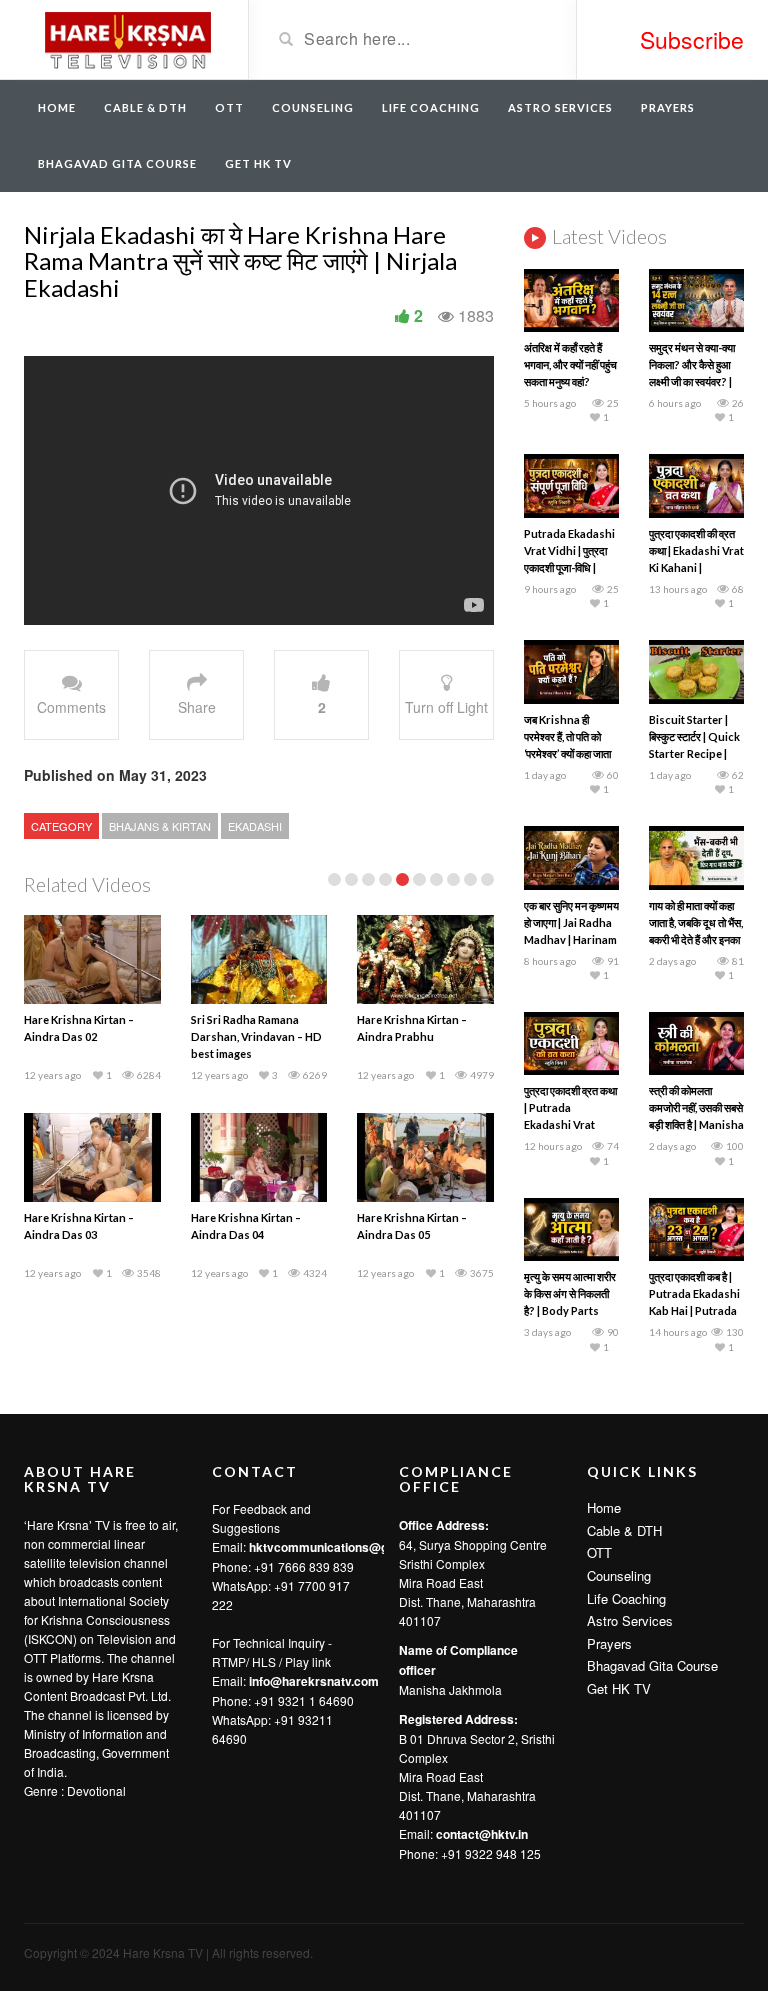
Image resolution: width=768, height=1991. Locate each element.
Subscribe (692, 39)
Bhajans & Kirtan (160, 826)
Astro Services (560, 107)
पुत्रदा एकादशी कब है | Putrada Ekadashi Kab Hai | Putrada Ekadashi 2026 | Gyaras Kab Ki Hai (694, 1310)
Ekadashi (255, 826)
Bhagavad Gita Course (117, 163)
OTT (229, 107)
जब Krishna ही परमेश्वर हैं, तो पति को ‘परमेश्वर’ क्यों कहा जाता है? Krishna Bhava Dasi (568, 753)
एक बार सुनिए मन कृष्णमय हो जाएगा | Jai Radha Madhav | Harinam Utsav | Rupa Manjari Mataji (571, 939)
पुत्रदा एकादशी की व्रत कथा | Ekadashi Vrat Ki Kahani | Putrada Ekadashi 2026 (696, 567)
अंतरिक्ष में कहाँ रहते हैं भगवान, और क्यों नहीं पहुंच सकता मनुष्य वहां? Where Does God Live (570, 381)
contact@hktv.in (482, 1834)
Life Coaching (431, 107)
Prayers (668, 107)
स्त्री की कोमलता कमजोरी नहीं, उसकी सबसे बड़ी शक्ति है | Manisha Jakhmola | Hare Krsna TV (696, 1124)
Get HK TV (258, 163)
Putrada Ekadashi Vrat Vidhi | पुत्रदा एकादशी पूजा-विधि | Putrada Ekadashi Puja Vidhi (569, 567)
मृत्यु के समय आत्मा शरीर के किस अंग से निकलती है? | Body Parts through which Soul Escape (570, 1310)
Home (57, 107)
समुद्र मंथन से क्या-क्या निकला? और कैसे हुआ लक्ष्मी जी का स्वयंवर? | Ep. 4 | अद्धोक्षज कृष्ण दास (692, 381)
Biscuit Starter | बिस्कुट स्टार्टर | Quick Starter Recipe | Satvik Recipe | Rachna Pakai (694, 753)
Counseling (313, 107)
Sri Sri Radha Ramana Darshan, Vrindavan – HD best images (256, 1036)
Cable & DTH (145, 107)
